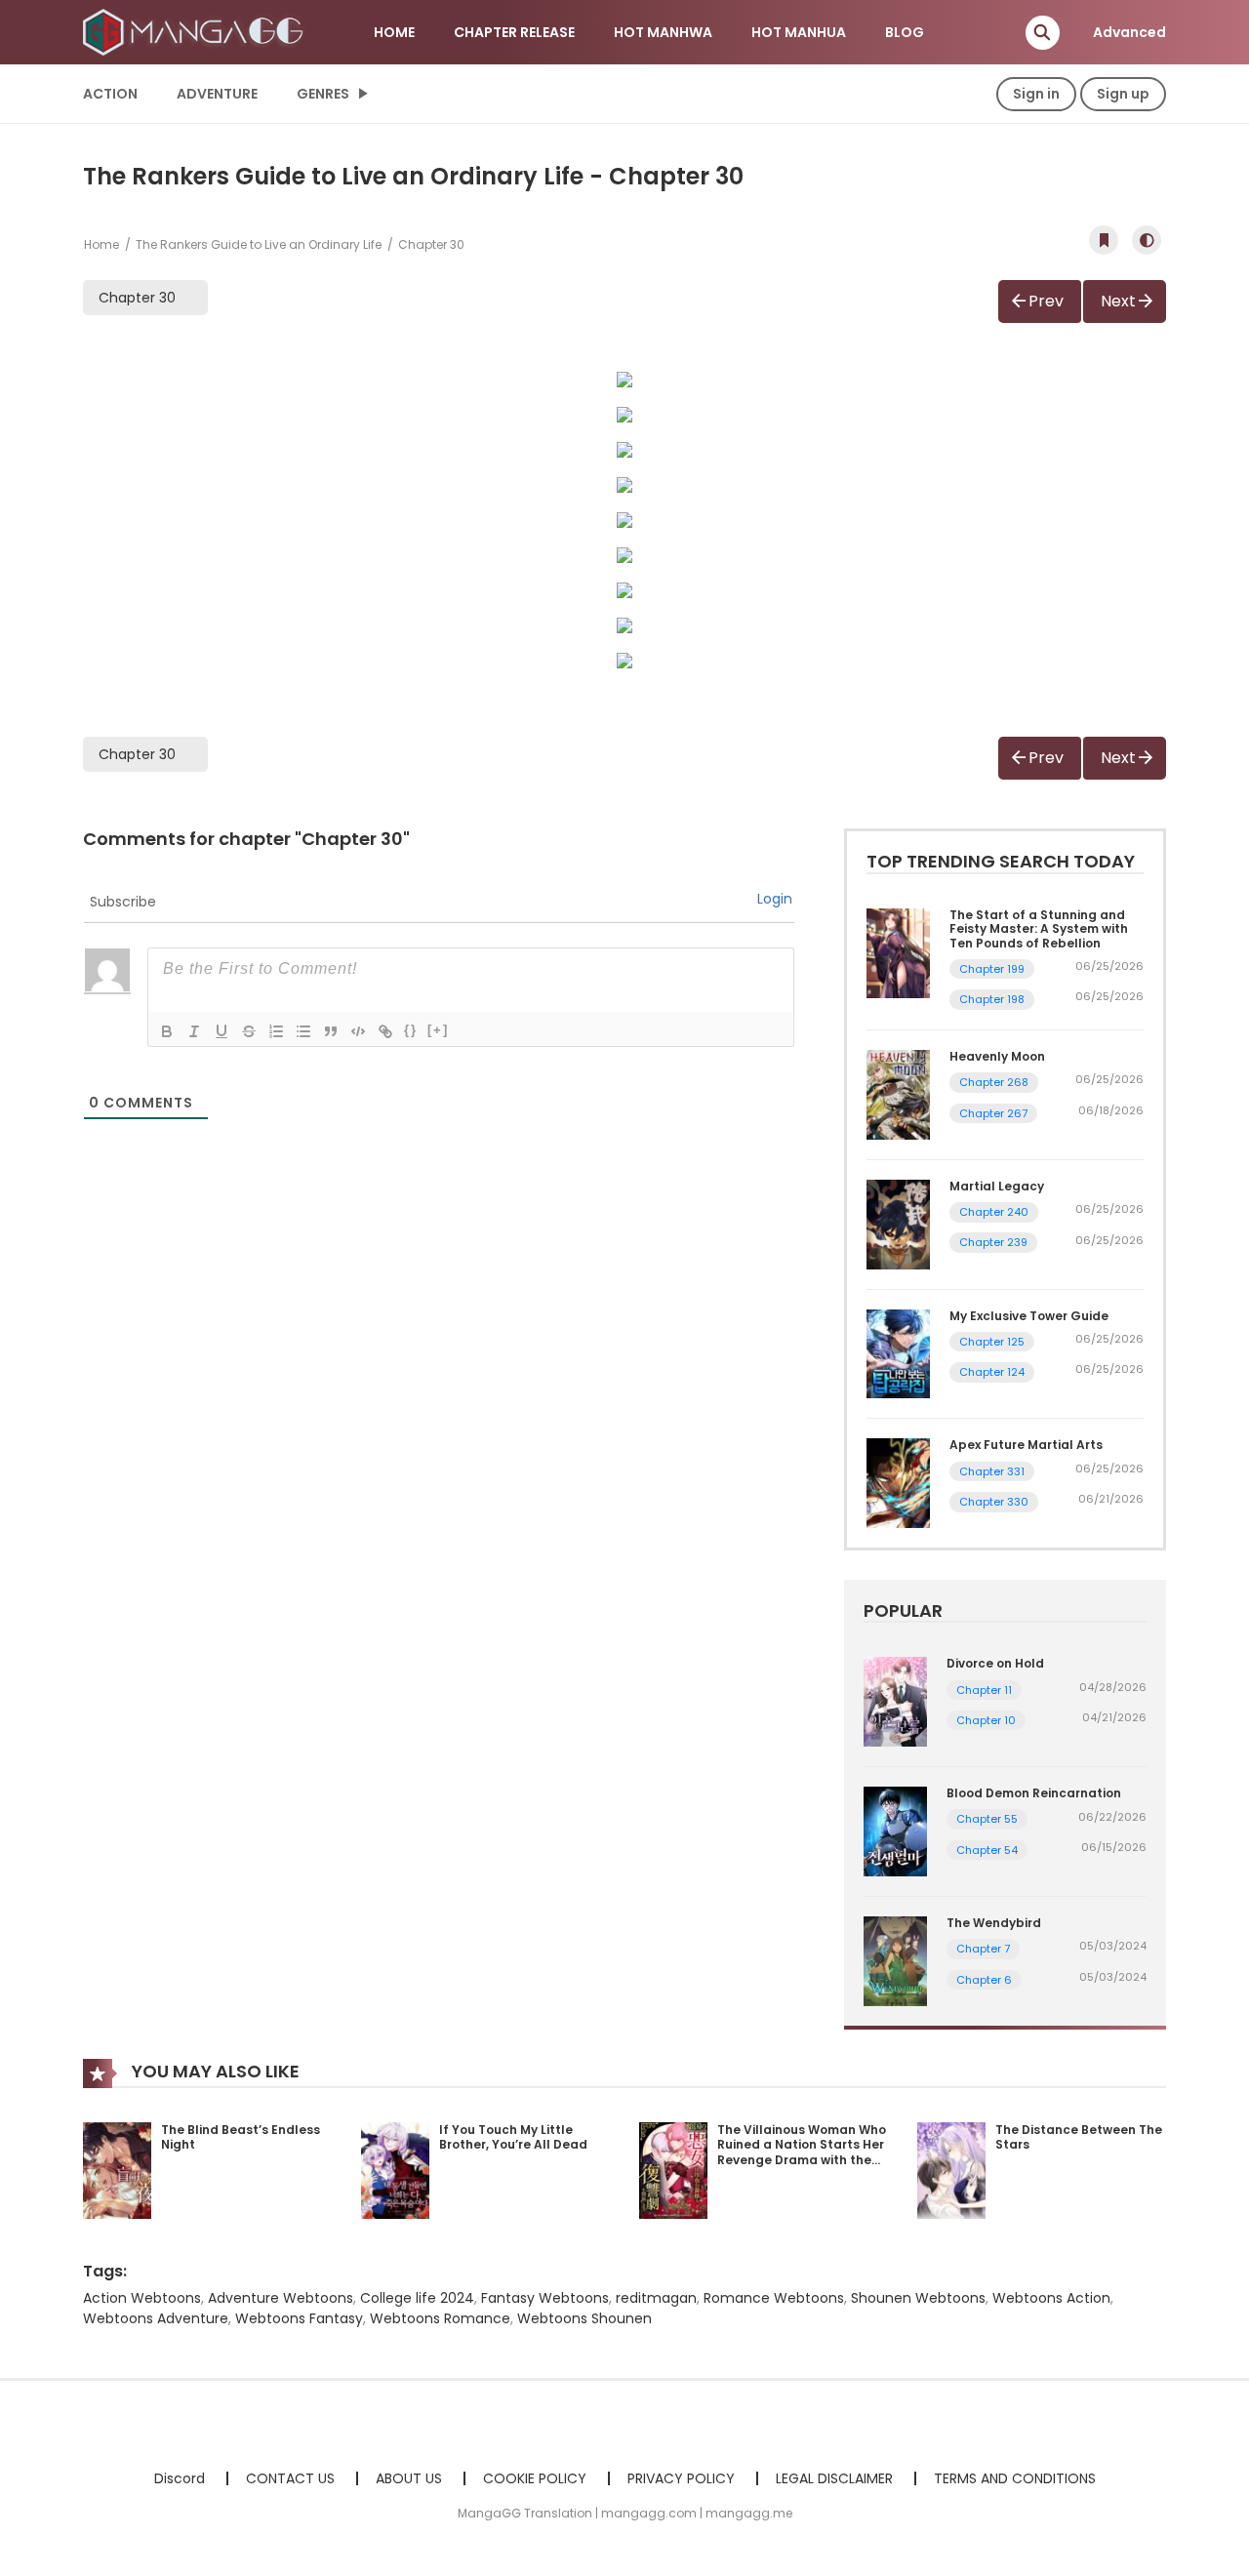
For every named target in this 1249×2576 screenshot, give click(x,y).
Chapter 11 (984, 1690)
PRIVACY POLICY (681, 2478)
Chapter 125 (992, 1342)
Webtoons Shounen (584, 2318)
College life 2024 (417, 2298)
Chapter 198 (992, 999)
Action (110, 94)
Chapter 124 (992, 1372)
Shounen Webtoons (918, 2298)
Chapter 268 (994, 1082)
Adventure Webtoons (281, 2298)
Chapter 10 (986, 1720)
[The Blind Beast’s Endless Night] (117, 2169)
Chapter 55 (987, 1819)
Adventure (217, 94)
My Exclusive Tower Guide (1029, 1316)
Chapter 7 (983, 1949)
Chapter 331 (992, 1471)
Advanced (1129, 32)
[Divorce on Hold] (895, 1701)
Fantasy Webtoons (545, 2298)
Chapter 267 (993, 1113)
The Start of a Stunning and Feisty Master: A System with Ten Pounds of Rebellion (1039, 929)
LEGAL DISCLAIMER (834, 2478)
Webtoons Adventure (156, 2318)
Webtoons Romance (440, 2318)
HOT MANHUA (799, 32)
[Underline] (222, 1031)
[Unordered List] (303, 1031)
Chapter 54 (987, 1850)
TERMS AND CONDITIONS (1015, 2478)
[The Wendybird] (895, 1960)
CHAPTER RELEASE (514, 32)
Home (101, 244)
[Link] (385, 1031)
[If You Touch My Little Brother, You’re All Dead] (395, 2169)
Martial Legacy (997, 1186)
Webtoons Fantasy (299, 2318)
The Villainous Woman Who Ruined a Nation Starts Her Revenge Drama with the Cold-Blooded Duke (802, 2153)
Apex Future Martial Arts (1026, 1445)
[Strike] (249, 1031)
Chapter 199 (992, 969)
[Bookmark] (1104, 240)
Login (775, 899)
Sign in (1036, 94)
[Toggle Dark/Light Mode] (1147, 240)
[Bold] (167, 1031)
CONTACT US (290, 2478)
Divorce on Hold (995, 1663)
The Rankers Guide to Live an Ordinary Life (259, 244)
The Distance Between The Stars (1079, 2137)
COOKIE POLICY (535, 2478)
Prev (1046, 301)
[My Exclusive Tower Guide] (898, 1352)
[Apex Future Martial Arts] (898, 1482)
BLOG (905, 32)
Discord (180, 2478)
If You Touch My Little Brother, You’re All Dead (513, 2137)
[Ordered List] (276, 1031)
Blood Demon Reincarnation (1034, 1793)
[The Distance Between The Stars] (951, 2169)
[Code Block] (358, 1031)
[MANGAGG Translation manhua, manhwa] (196, 31)
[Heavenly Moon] (898, 1094)
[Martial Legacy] (898, 1224)
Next (1118, 301)
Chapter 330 (994, 1502)
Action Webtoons (142, 2298)
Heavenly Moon (997, 1056)
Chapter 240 (994, 1212)
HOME (394, 32)
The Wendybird (994, 1923)
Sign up (1123, 94)
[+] (438, 1030)
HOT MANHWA (663, 32)
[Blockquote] (331, 1031)
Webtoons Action (1051, 2298)
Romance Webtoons (774, 2298)
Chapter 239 (993, 1242)
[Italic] (194, 1031)
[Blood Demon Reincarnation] (895, 1831)
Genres (323, 94)
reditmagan (656, 2298)
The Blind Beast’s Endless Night (241, 2137)
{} (411, 1030)
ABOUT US (409, 2478)
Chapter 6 (984, 1980)
